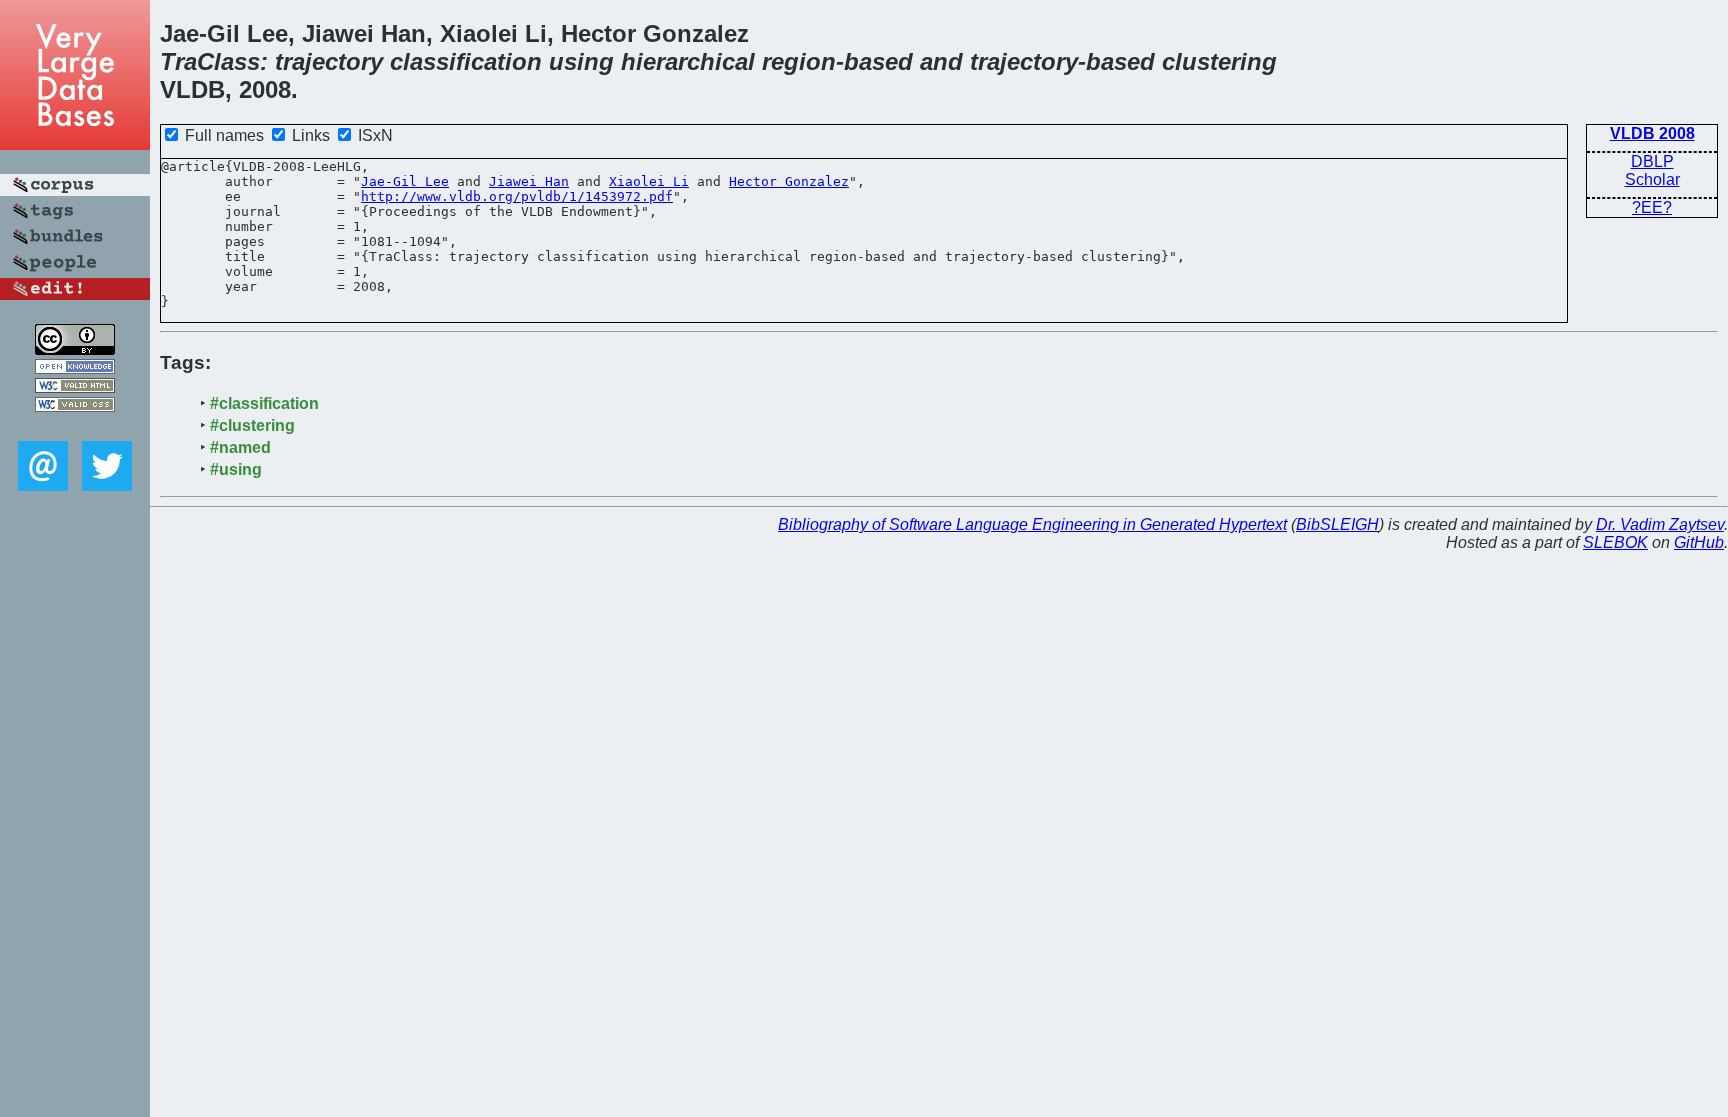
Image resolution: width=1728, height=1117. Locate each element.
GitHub (1699, 542)
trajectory (329, 61)
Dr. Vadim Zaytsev (1660, 524)
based (878, 61)
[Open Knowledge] (75, 368)
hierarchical (688, 61)
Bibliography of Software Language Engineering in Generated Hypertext (1032, 524)
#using (236, 469)
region (799, 61)
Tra (178, 61)
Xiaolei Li (649, 181)
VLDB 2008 (1652, 133)
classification (466, 61)
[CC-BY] (75, 349)
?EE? (1652, 207)
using (581, 61)
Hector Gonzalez (789, 181)
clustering (1219, 61)
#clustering (252, 425)
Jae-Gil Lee (405, 181)
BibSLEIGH (1337, 524)
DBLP (1652, 161)
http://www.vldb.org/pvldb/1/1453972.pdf (517, 196)
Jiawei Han (529, 181)
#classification (264, 403)
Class (228, 61)
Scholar (1652, 179)
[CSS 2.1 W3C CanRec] (75, 426)
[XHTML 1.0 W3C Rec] (75, 387)
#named (240, 447)
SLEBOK (1615, 542)
